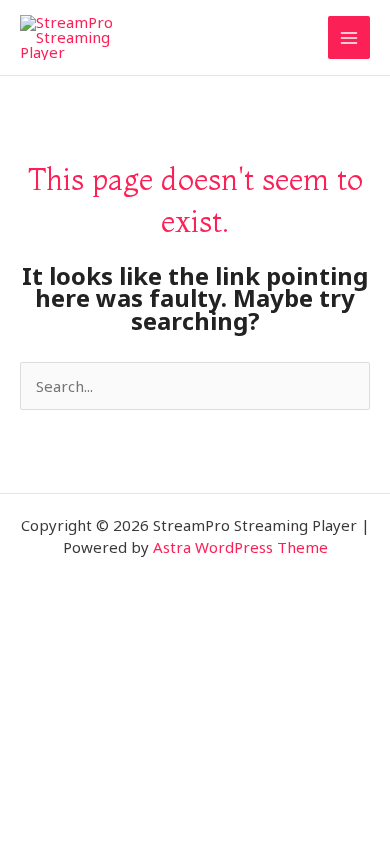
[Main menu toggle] (349, 37)
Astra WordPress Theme (240, 547)
